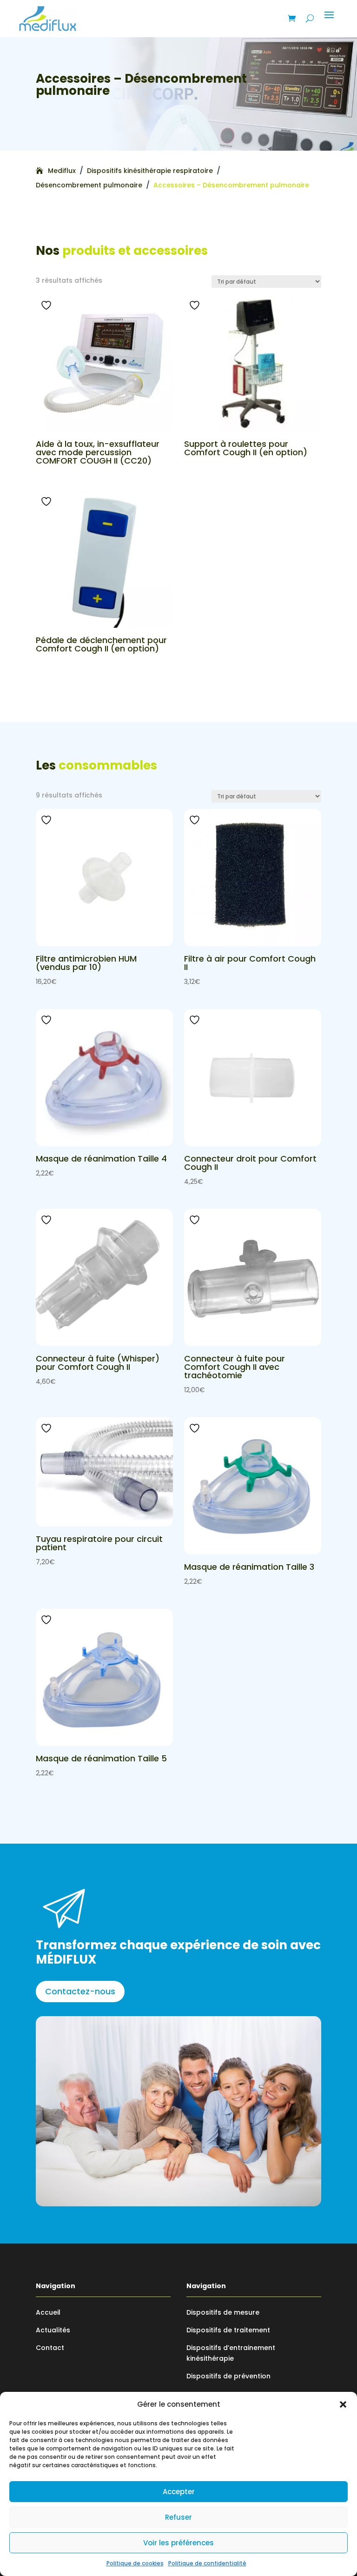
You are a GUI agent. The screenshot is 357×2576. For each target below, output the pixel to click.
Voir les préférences (178, 2543)
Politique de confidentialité (207, 2563)
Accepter (179, 2492)
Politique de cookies (135, 2563)
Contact (50, 2348)
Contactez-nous (80, 1991)
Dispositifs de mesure (223, 2312)
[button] (343, 2404)
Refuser (178, 2517)
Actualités (53, 2330)
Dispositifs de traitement (228, 2330)
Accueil (48, 2312)
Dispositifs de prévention (228, 2376)
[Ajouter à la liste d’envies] (47, 305)
